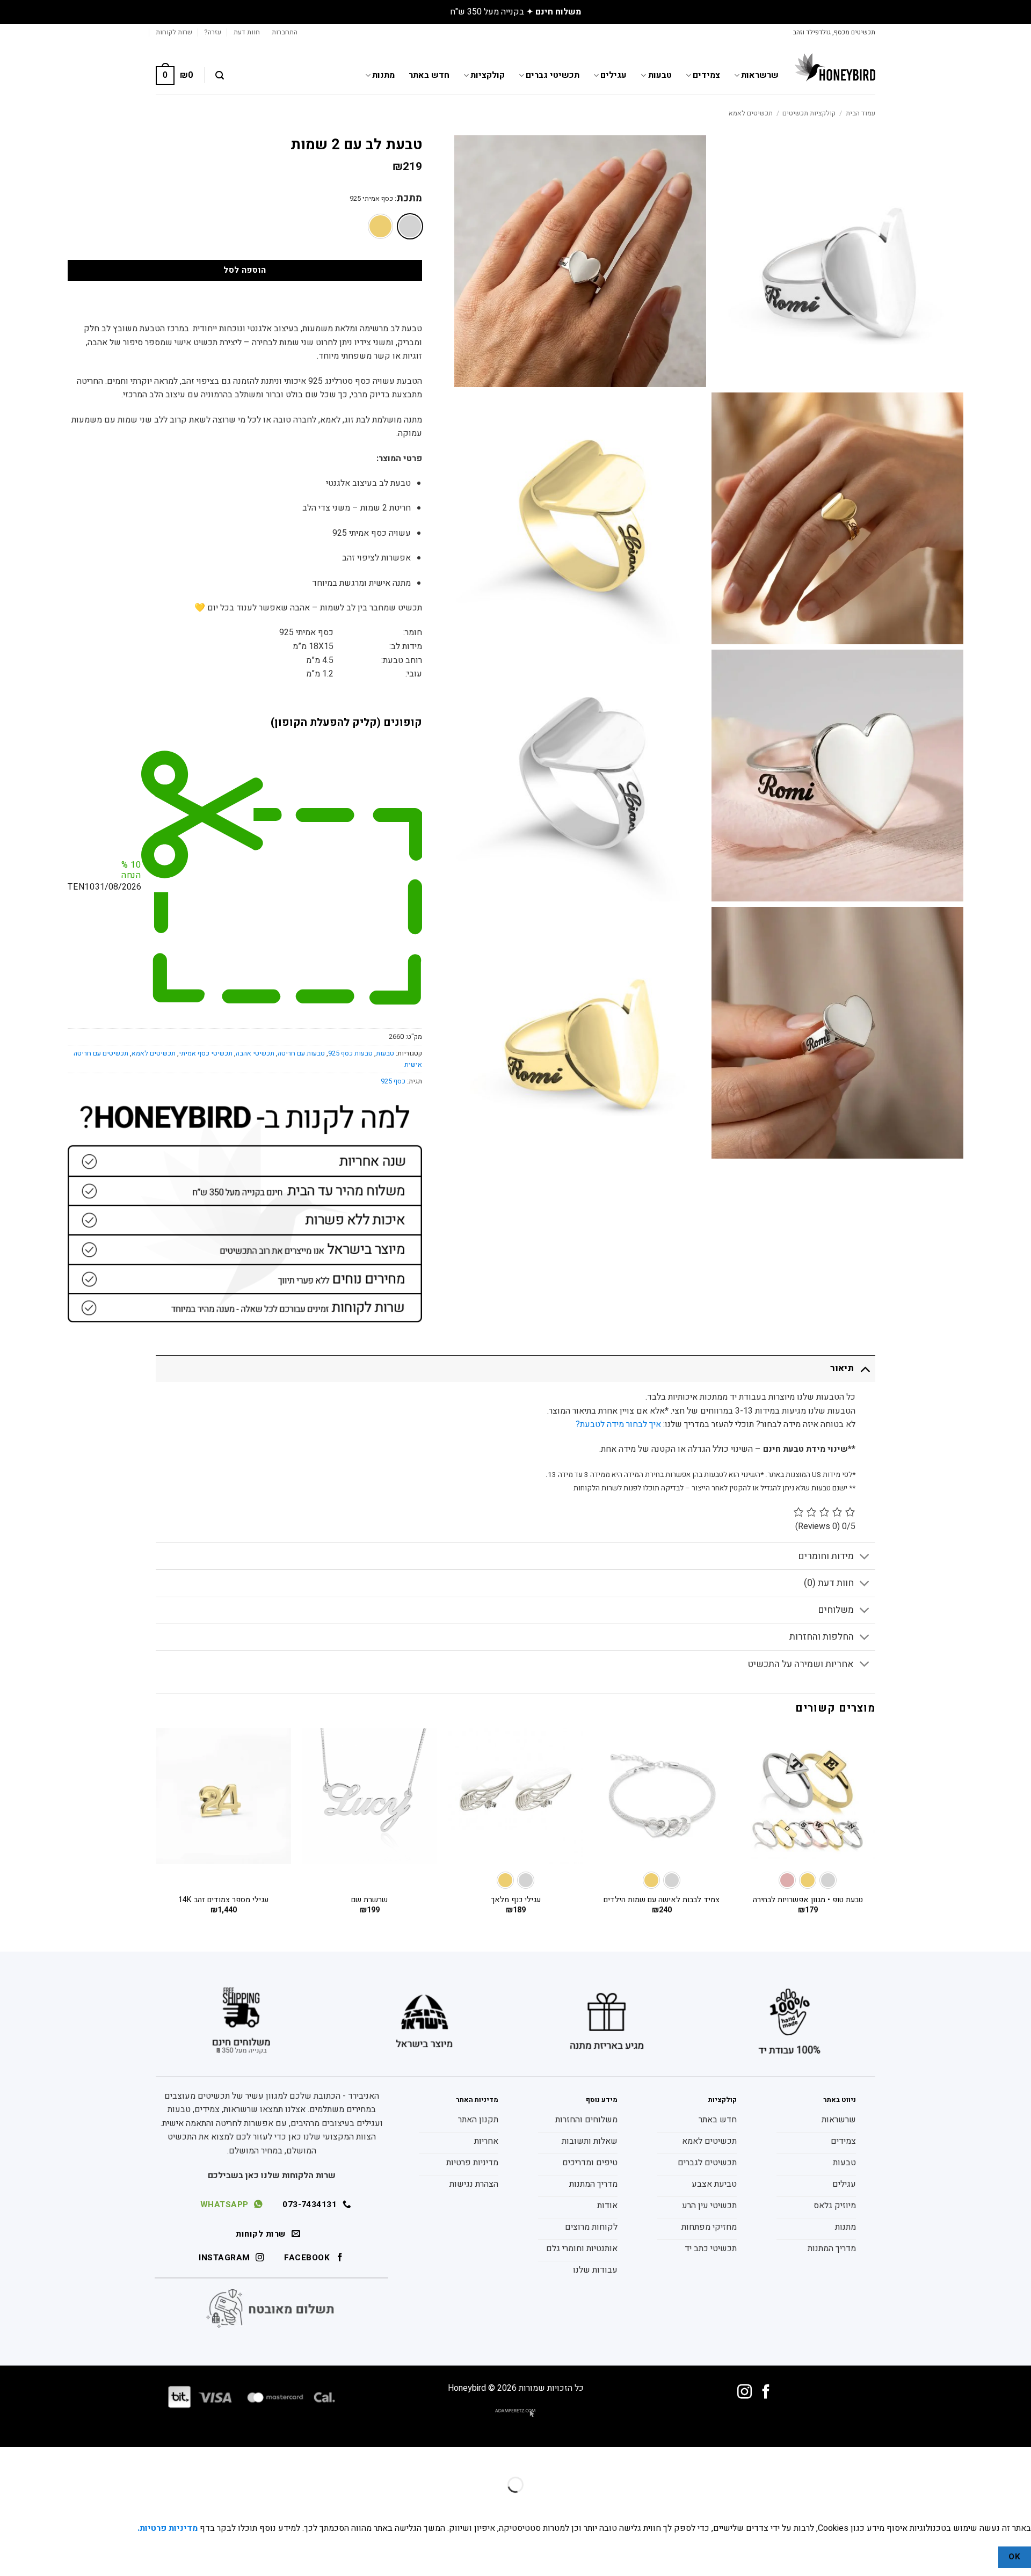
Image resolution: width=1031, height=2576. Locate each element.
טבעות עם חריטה (301, 1053)
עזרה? (213, 32)
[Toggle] (865, 1368)
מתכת (409, 199)
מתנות (383, 75)
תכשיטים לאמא (751, 113)
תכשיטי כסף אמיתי (206, 1053)
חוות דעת (247, 32)
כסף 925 (393, 1081)
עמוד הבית (861, 113)
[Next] (156, 1831)
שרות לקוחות (174, 32)
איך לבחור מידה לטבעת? (618, 1424)
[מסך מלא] (989, 2458)
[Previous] (875, 1831)
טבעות (660, 75)
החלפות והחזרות (822, 1637)
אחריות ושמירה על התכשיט (801, 1664)
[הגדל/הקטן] (1021, 2458)
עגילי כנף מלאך (516, 1900)
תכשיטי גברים (553, 75)
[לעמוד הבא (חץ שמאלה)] (989, 2503)
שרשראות (760, 75)
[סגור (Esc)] (926, 2458)
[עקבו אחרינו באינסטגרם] (745, 2393)
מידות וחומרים (826, 1556)
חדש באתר (429, 75)
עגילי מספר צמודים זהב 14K (223, 1900)
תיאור (842, 1368)
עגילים (613, 75)
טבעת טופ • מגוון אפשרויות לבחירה (808, 1900)
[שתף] (957, 2458)
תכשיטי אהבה (255, 1053)
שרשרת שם (369, 1900)
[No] (979, 2557)
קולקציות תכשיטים (809, 113)
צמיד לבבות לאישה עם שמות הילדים (662, 1900)
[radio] (410, 226)
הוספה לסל (245, 270)
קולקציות (488, 75)
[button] (285, 32)
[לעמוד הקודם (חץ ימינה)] (1021, 2503)
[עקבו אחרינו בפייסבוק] (766, 2393)
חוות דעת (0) (829, 1583)
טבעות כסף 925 (350, 1053)
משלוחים (836, 1610)
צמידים (706, 75)
